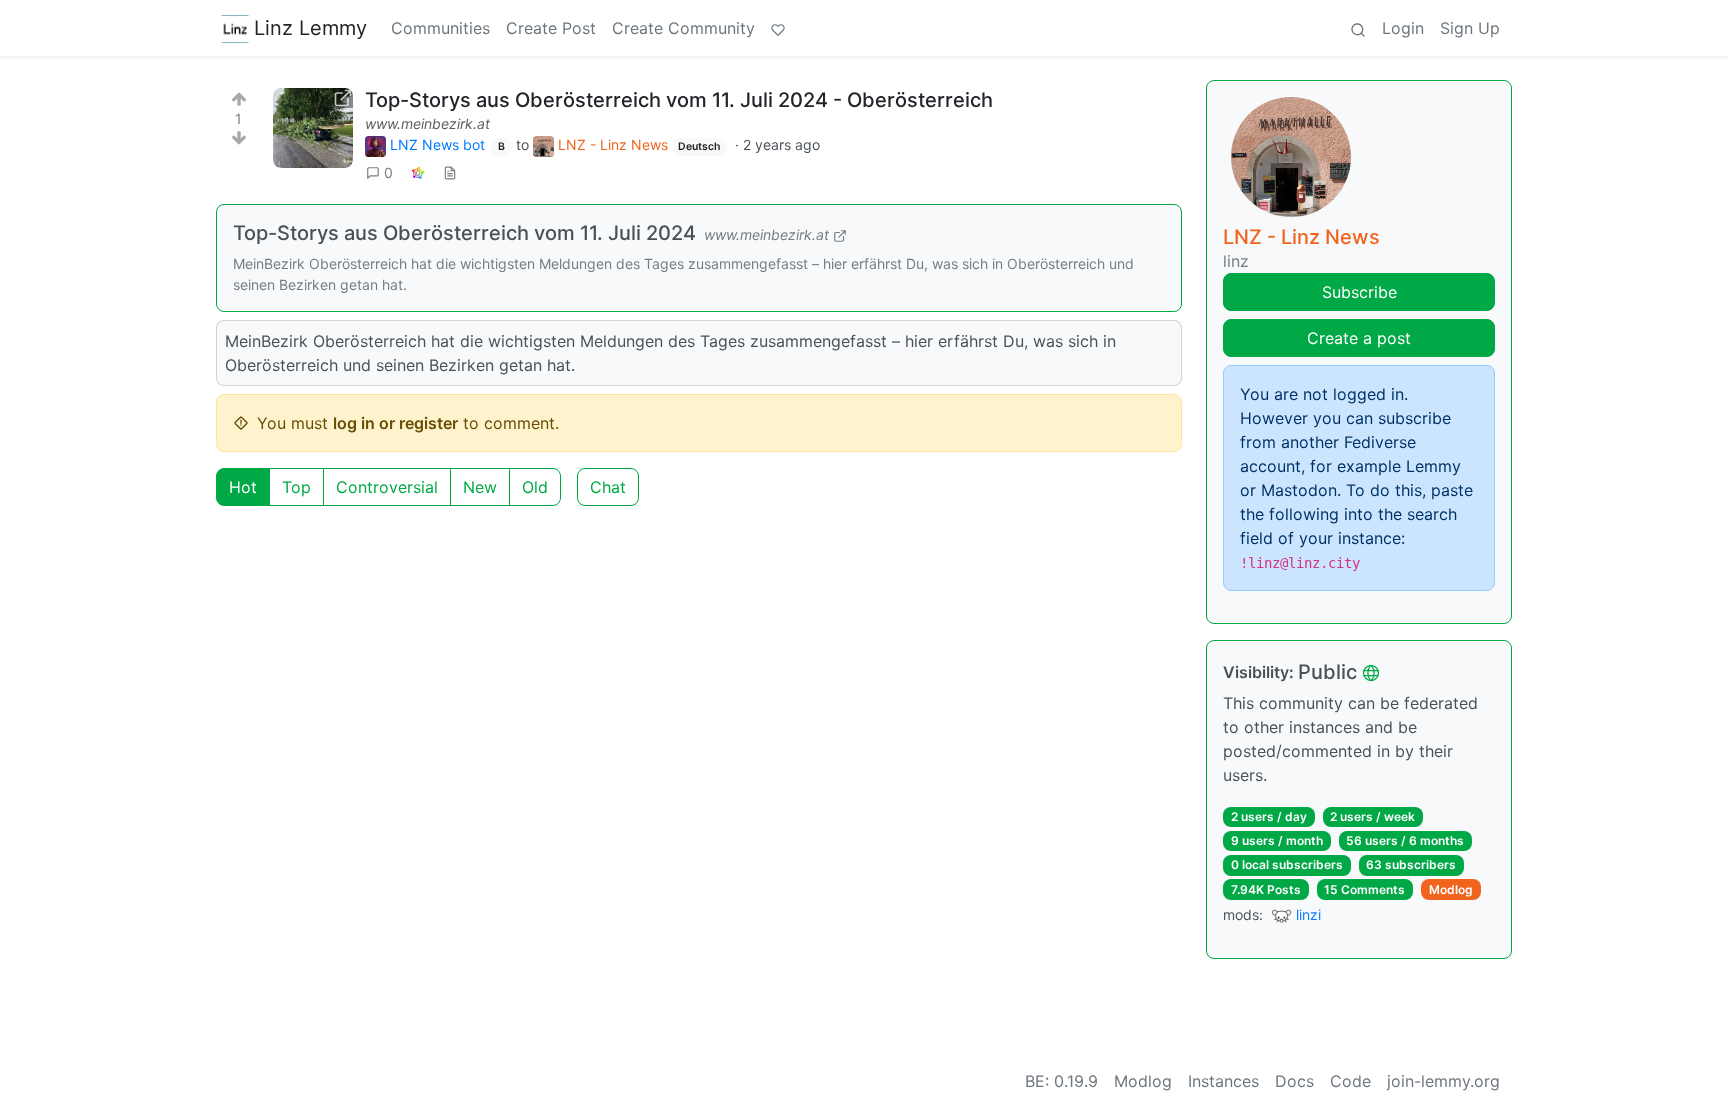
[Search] (1358, 28)
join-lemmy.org (1443, 1081)
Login (1403, 28)
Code (1350, 1081)
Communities (440, 28)
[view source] (450, 172)
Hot (243, 487)
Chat (608, 487)
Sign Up (1470, 28)
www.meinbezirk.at (427, 123)
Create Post (551, 28)
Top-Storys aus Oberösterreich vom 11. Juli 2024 (464, 233)
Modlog (1451, 889)
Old (535, 487)
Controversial (387, 487)
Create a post (1359, 338)
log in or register (395, 423)
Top (296, 487)
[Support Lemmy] (778, 28)
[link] (418, 172)
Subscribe (1359, 292)
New (480, 487)
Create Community (683, 28)
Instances (1223, 1081)
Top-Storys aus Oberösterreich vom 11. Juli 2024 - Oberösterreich (679, 100)
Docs (1294, 1081)
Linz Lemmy (310, 28)
